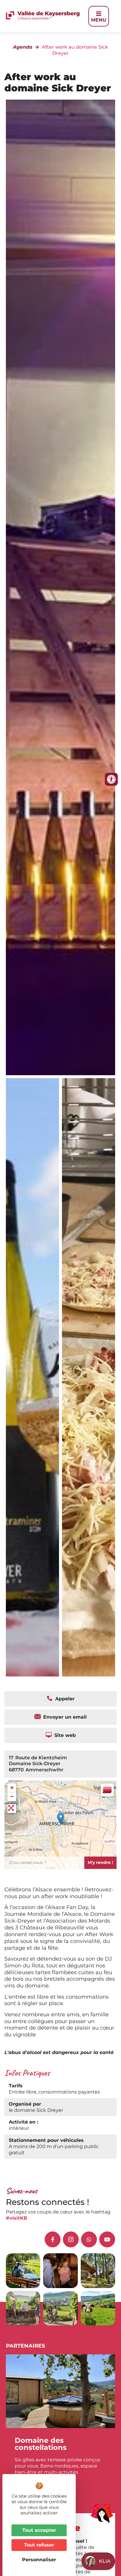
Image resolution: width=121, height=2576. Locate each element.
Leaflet (110, 1841)
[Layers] (107, 1790)
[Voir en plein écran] (12, 1809)
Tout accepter (39, 2530)
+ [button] (12, 1788)
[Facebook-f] (53, 2239)
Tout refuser (39, 2545)
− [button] (12, 1797)
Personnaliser (39, 2560)
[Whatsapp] (89, 2239)
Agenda (23, 47)
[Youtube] (107, 2239)
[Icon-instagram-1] (71, 2239)
